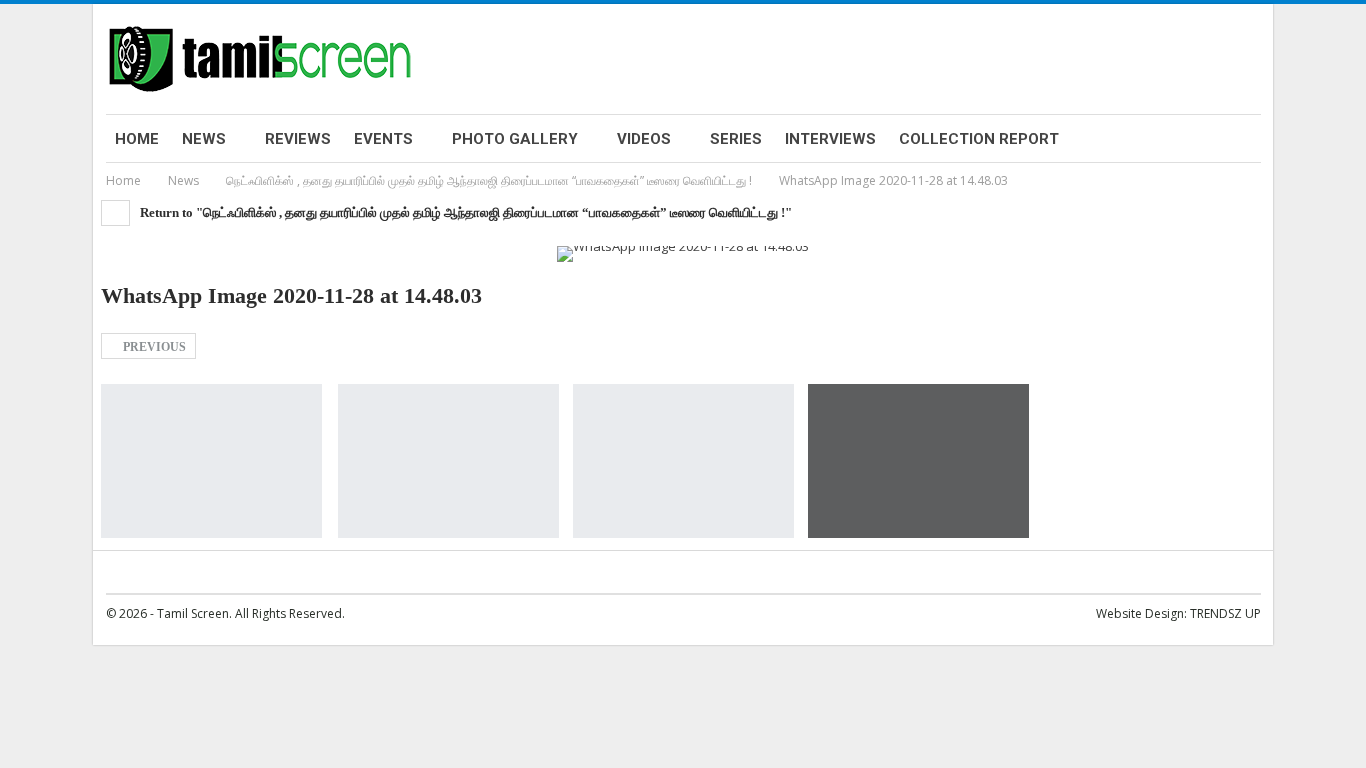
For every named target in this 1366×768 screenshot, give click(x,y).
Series (736, 139)
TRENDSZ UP (1225, 613)
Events (383, 139)
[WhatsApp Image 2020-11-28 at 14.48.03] (211, 461)
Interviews (830, 139)
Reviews (298, 139)
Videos (644, 139)
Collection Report (979, 139)
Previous (153, 347)
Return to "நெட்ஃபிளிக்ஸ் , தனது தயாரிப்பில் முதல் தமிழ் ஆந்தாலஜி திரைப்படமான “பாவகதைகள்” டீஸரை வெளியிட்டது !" (464, 212)
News (204, 139)
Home (137, 139)
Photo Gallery (515, 139)
